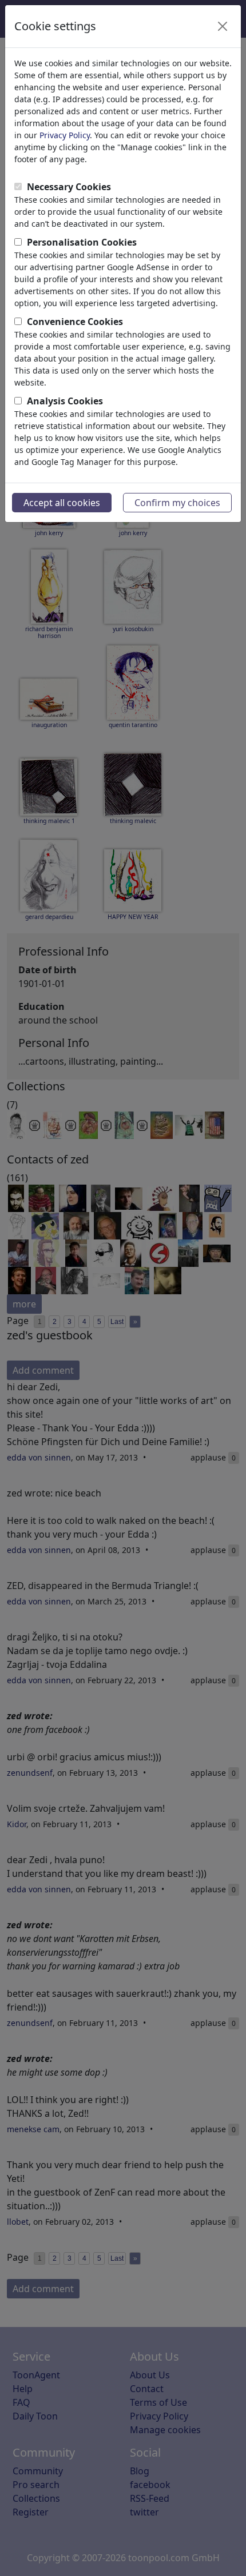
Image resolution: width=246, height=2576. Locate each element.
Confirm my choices (177, 503)
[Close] (223, 26)
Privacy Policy (65, 135)
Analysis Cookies (65, 401)
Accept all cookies (62, 503)
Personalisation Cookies (82, 242)
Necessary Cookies (69, 187)
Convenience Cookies (75, 322)
